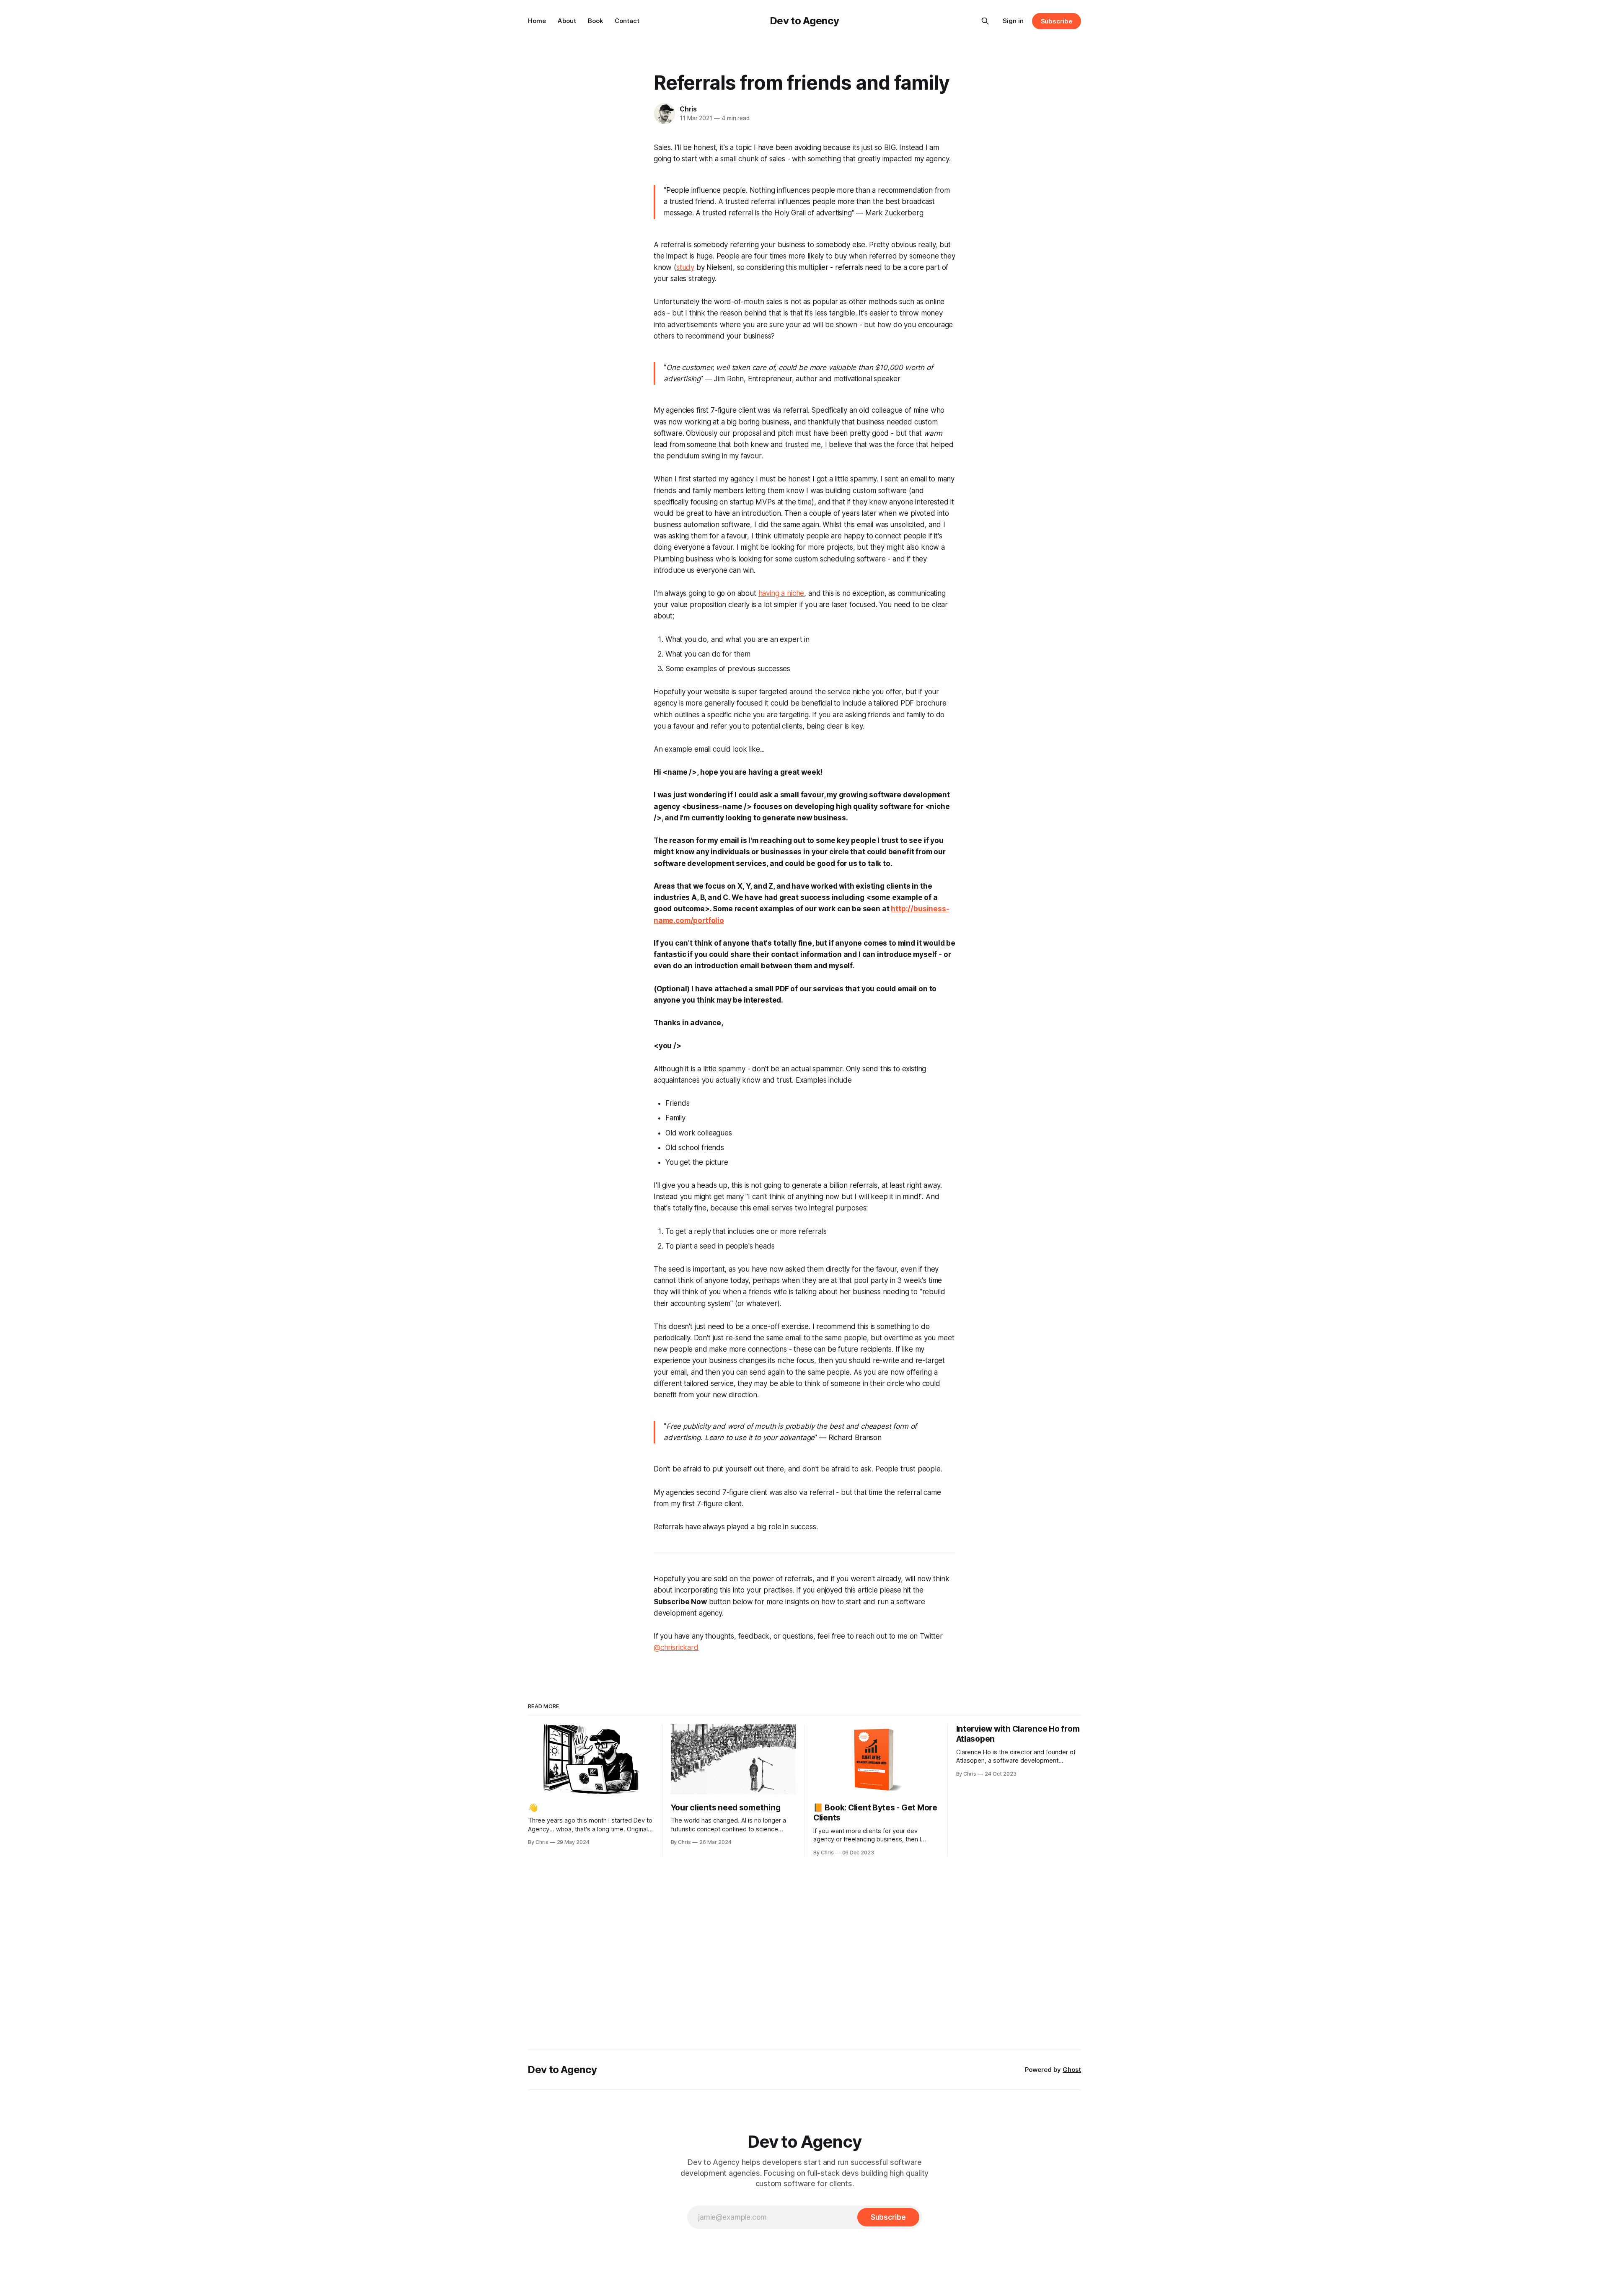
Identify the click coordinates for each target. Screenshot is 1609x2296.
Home (537, 21)
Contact (627, 21)
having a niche (781, 593)
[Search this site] (985, 21)
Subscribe (1057, 21)
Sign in (1013, 21)
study (685, 267)
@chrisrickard (676, 1647)
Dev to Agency (804, 21)
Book (595, 21)
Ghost (1072, 2070)
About (567, 21)
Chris (688, 109)
